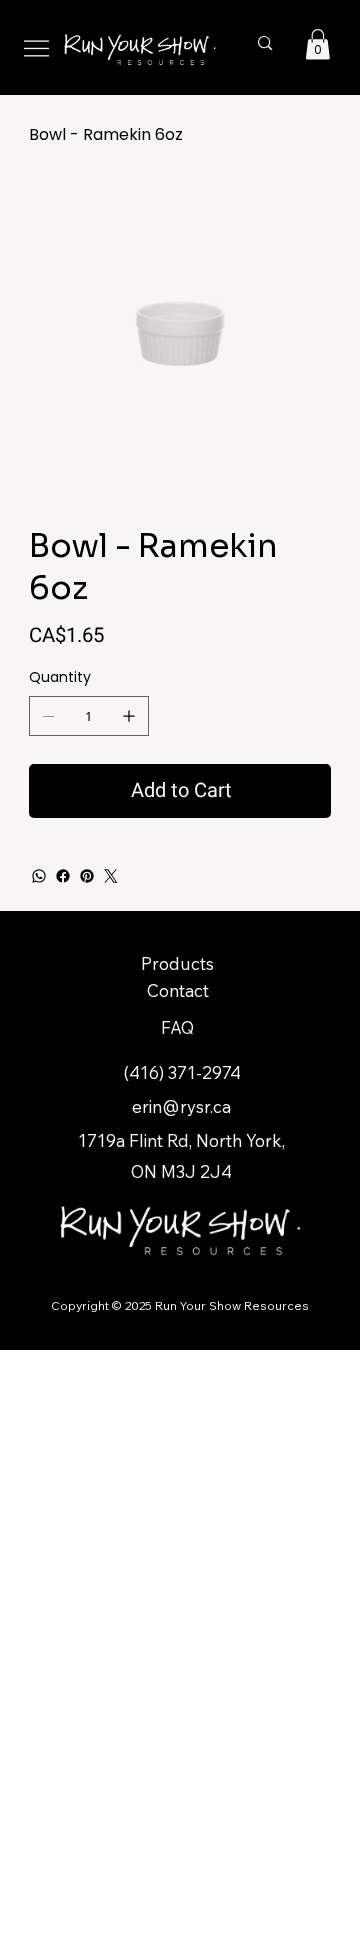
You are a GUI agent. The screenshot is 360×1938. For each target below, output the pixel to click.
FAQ (177, 1027)
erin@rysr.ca (181, 1106)
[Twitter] (111, 876)
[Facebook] (63, 876)
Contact (178, 990)
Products (177, 963)
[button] (318, 44)
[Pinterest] (87, 876)
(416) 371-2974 (182, 1072)
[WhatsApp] (39, 876)
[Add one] (129, 716)
